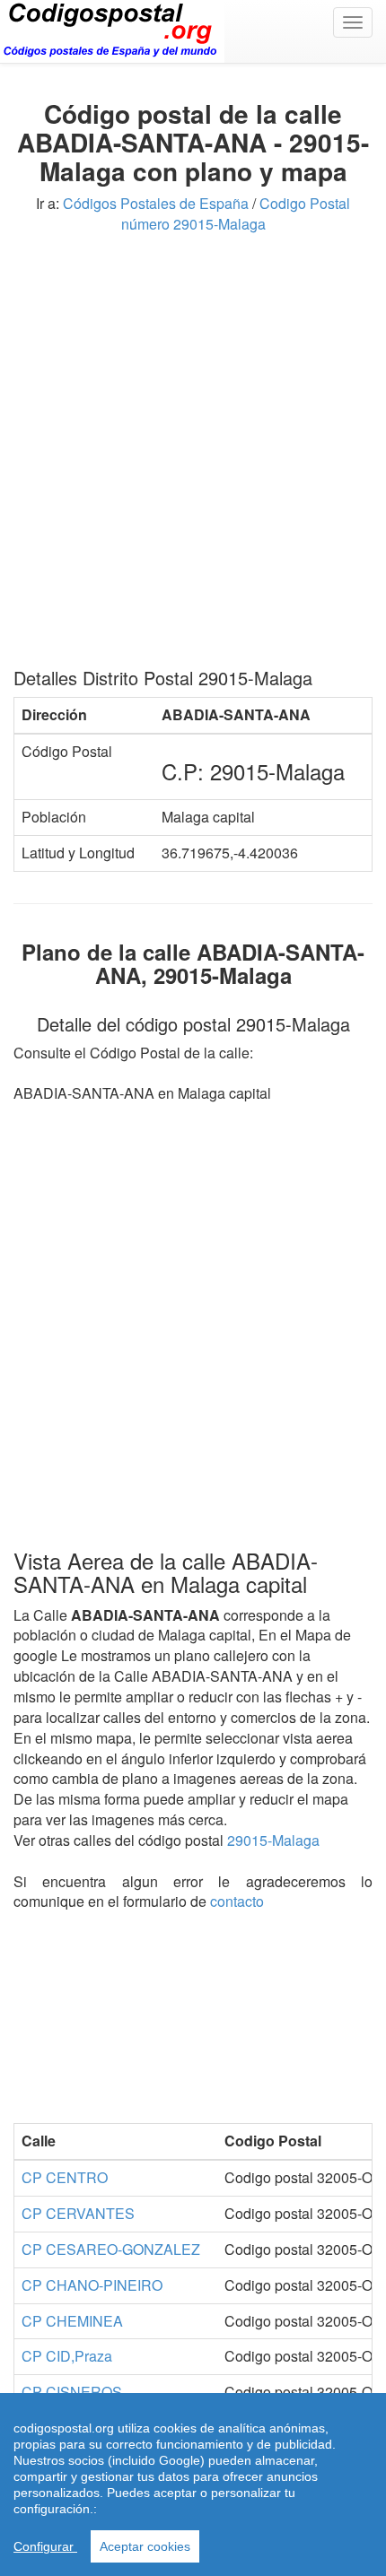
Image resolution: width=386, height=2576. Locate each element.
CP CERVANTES (78, 2213)
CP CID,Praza (67, 2356)
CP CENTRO (65, 2177)
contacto (237, 1901)
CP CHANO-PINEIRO (92, 2285)
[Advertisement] (193, 457)
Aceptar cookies (145, 2546)
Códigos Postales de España (156, 203)
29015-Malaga (273, 1840)
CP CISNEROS (72, 2392)
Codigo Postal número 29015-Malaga (236, 213)
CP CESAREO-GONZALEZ (111, 2249)
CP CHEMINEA (72, 2321)
